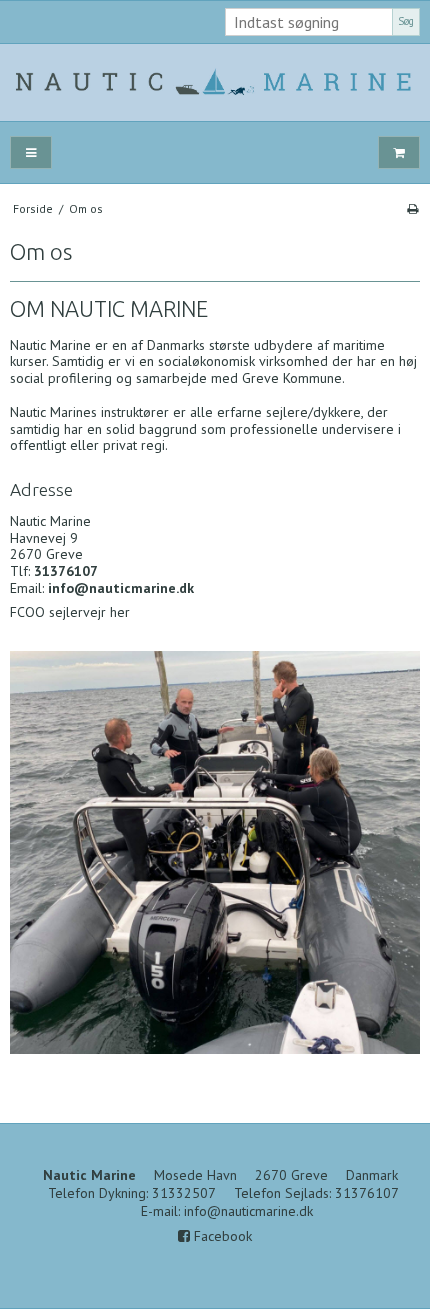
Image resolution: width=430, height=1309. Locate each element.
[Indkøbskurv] (399, 152)
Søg (406, 21)
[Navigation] (31, 152)
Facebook (221, 1236)
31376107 (367, 1193)
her (120, 612)
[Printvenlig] (412, 208)
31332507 (184, 1193)
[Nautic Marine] (215, 82)
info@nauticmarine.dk (248, 1211)
